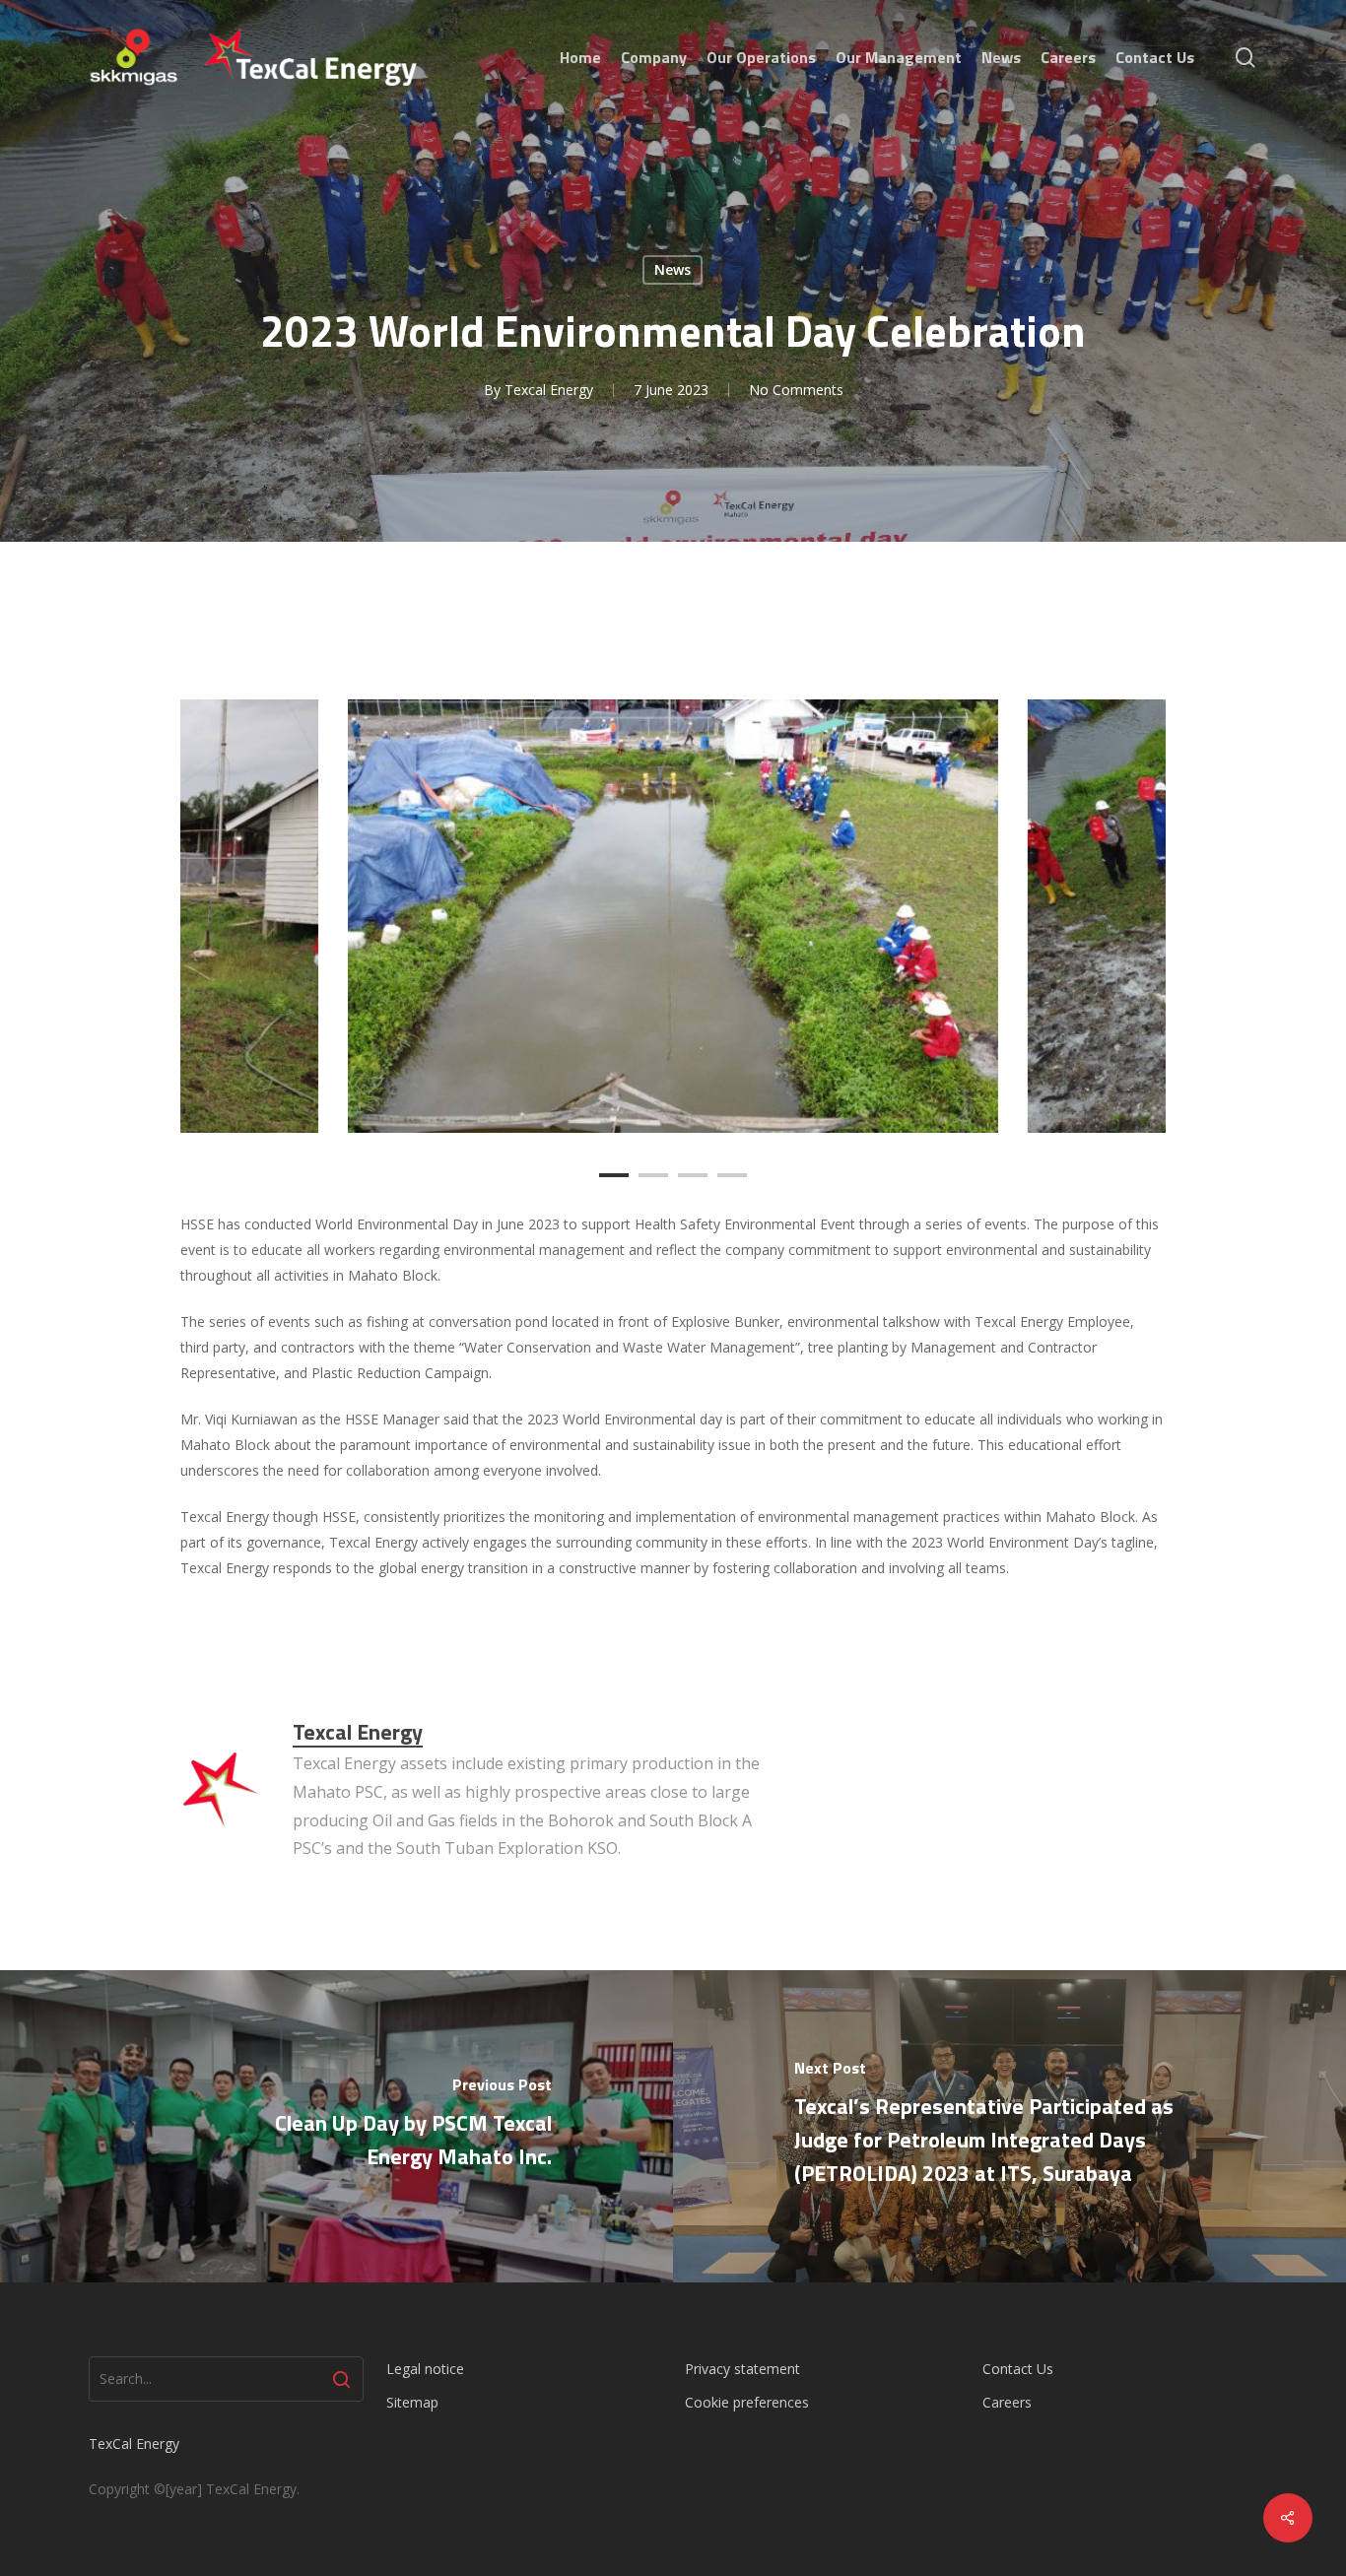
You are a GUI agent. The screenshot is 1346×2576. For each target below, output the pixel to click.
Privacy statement (742, 2369)
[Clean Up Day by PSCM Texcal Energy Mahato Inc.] (336, 2126)
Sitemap (412, 2402)
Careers (1007, 2402)
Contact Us (1018, 2369)
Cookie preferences (747, 2402)
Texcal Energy (549, 390)
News (673, 269)
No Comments (796, 390)
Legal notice (425, 2369)
